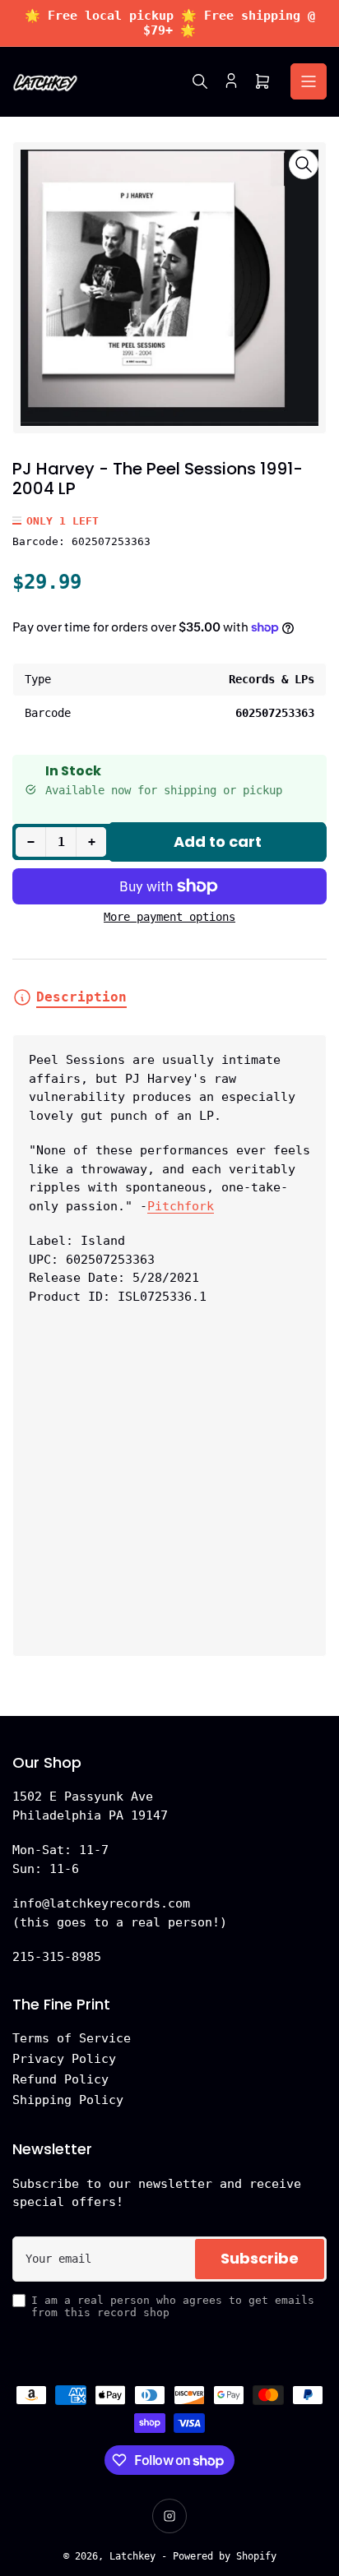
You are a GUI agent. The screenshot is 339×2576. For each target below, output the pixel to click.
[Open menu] (309, 81)
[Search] (200, 81)
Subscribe (260, 2258)
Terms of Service (72, 2038)
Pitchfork (181, 1206)
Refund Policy (60, 2079)
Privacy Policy (64, 2059)
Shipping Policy (68, 2100)
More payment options (169, 917)
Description (81, 997)
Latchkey (132, 2556)
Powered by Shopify (225, 2556)
